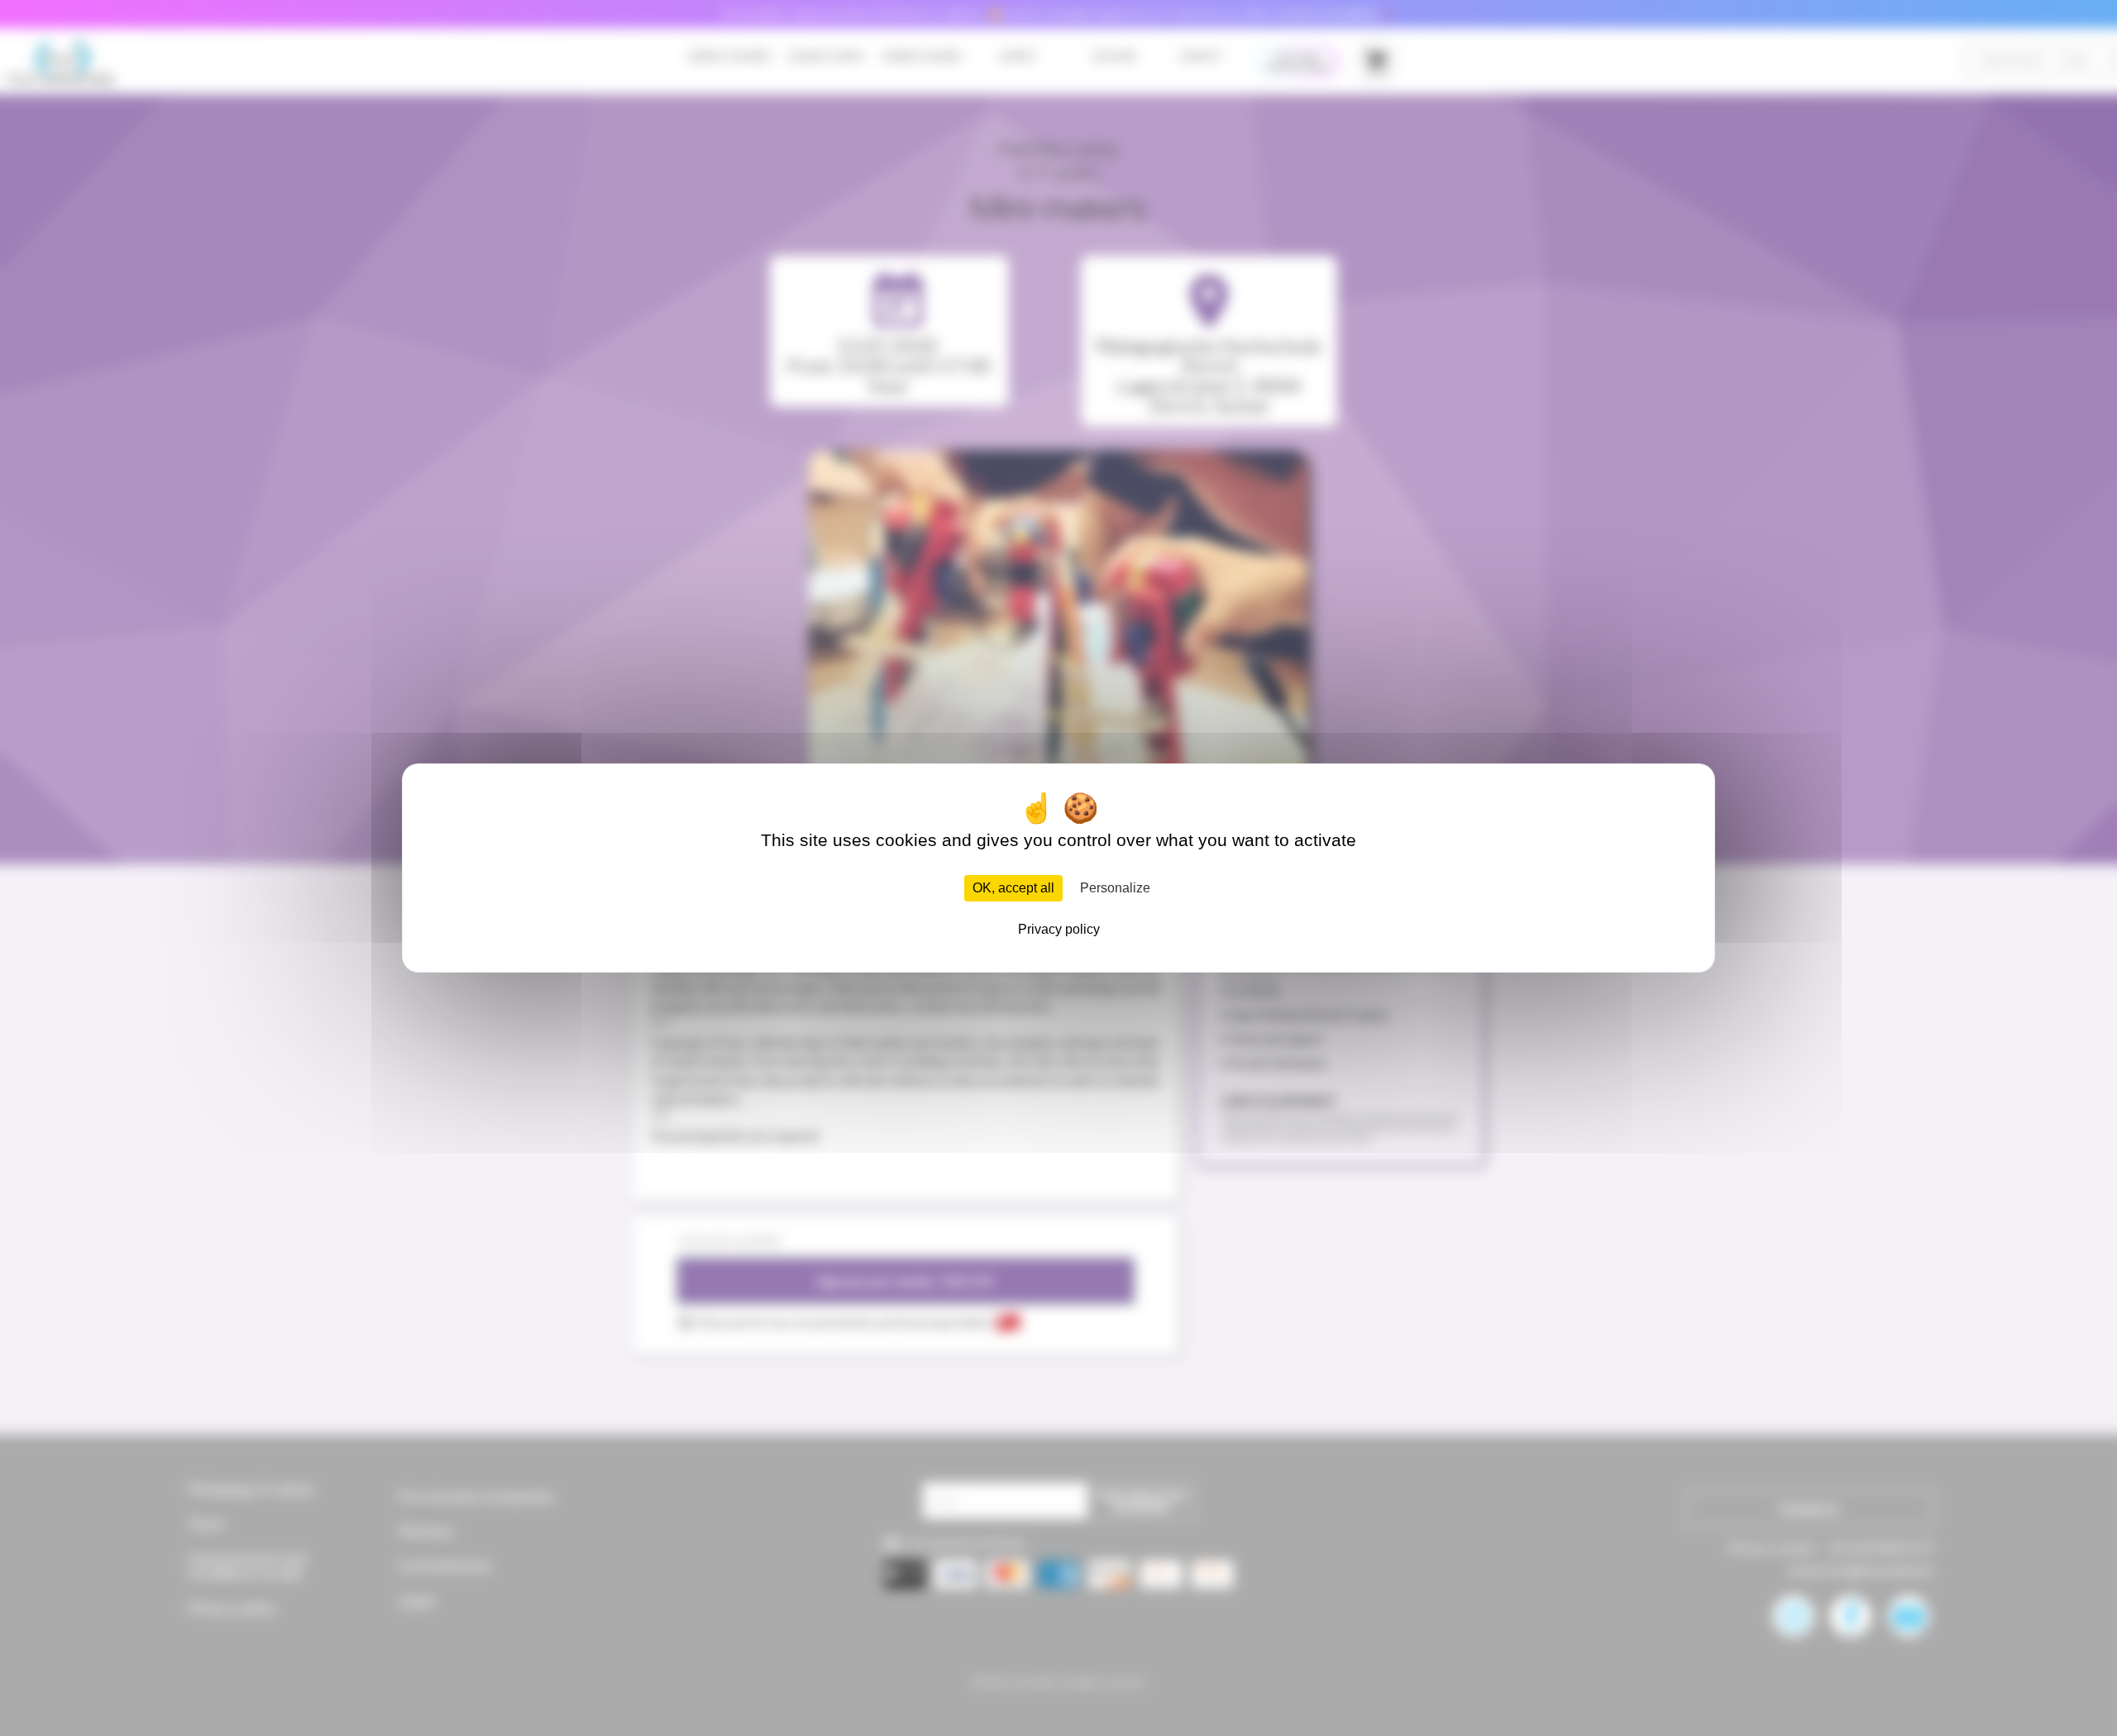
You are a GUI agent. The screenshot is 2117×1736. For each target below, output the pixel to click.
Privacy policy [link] (1059, 929)
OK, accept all (1013, 888)
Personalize (1115, 888)
